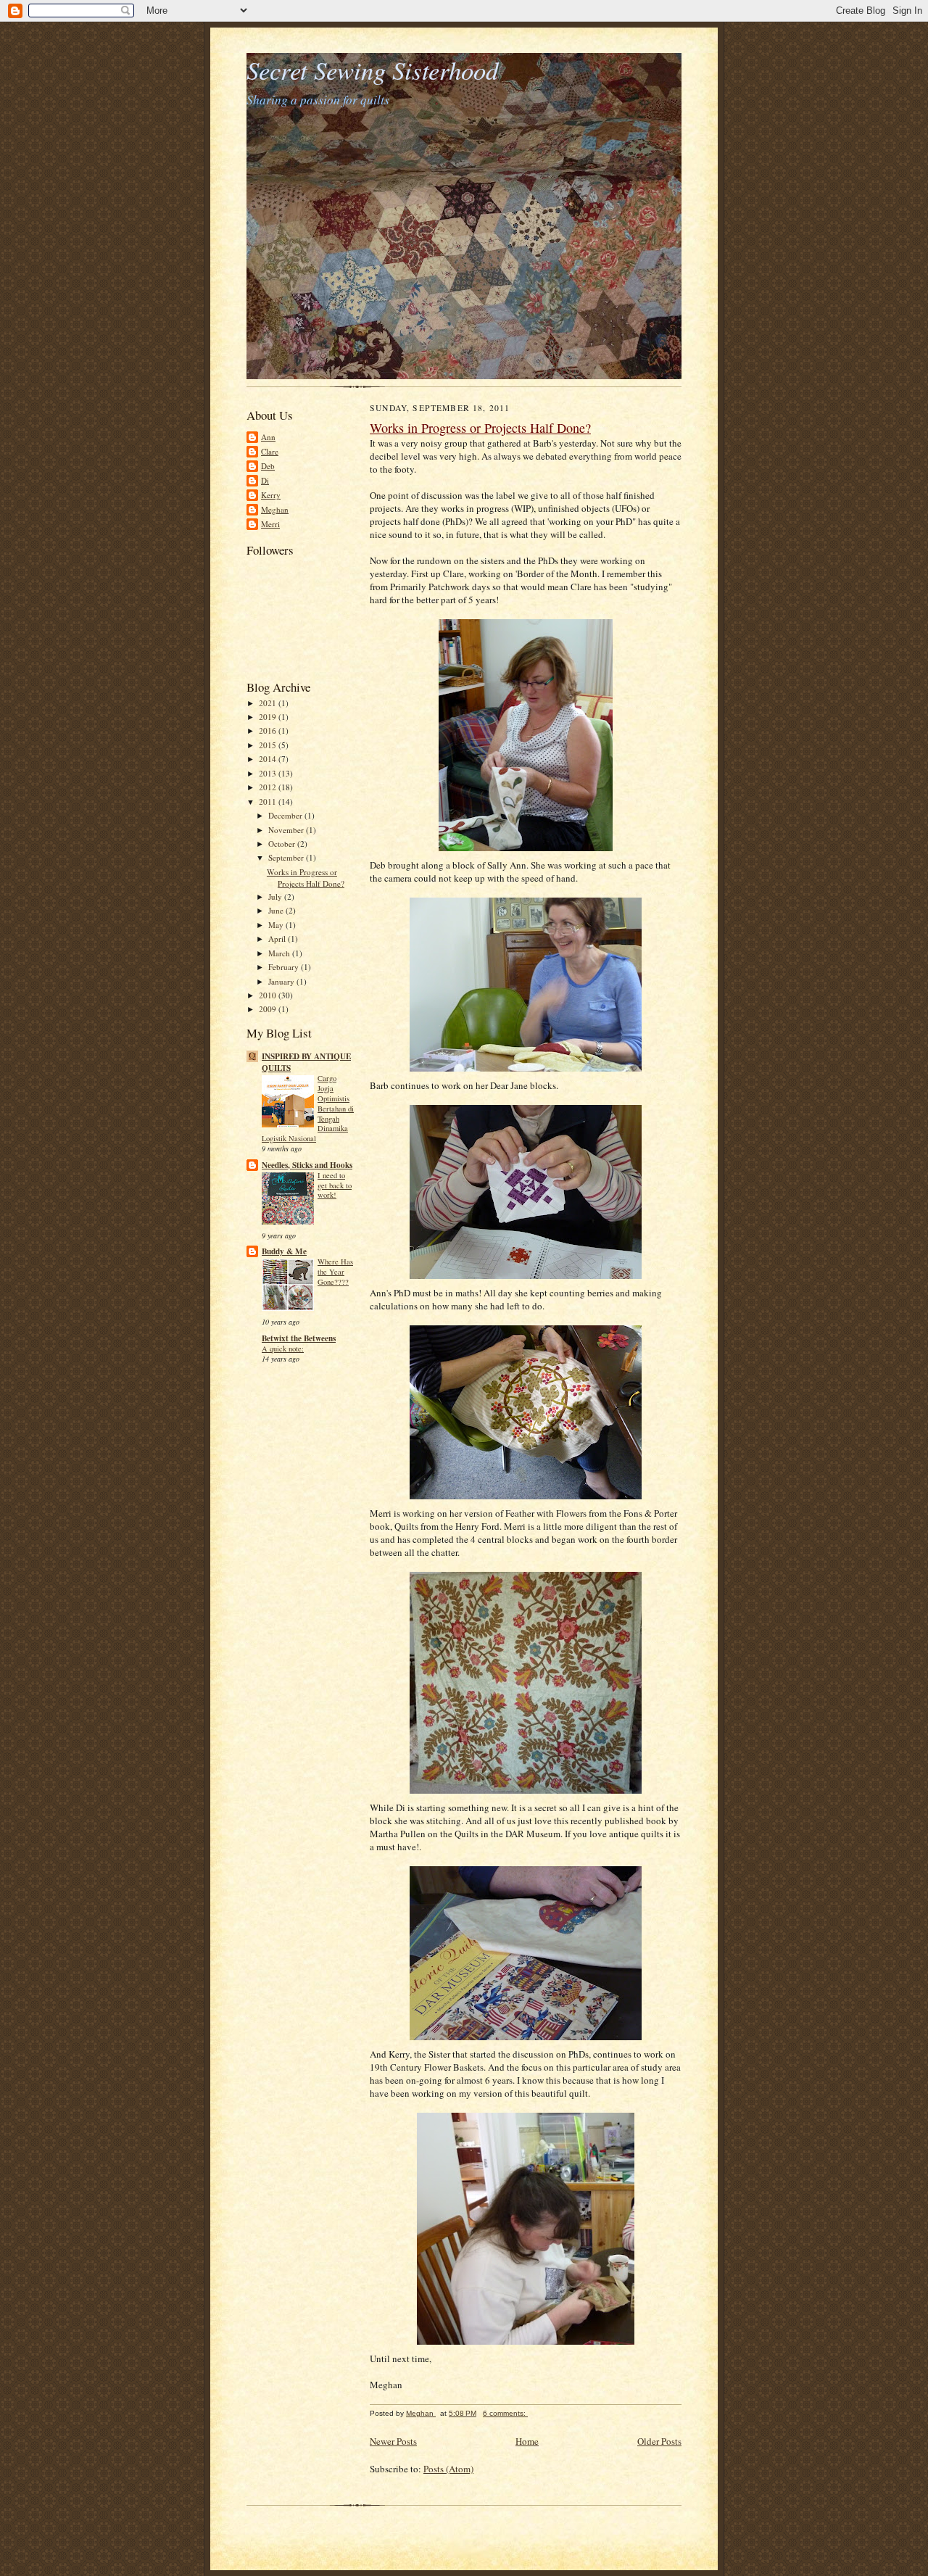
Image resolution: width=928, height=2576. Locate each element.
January (282, 981)
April (278, 939)
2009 (269, 1009)
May (277, 925)
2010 (269, 995)
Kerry (271, 495)
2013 (269, 773)
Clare (270, 451)
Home (527, 2441)
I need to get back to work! (335, 1185)
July (276, 896)
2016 (269, 730)
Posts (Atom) (448, 2469)
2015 (269, 745)
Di (265, 480)
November (287, 830)
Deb (268, 466)
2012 (269, 787)
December (286, 815)
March (280, 953)
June (277, 910)
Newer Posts (393, 2441)
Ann (268, 437)
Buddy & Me (284, 1251)
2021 (269, 703)
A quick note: (283, 1349)
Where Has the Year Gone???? (335, 1272)
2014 (269, 759)
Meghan (275, 509)
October (283, 844)
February (285, 967)
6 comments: (505, 2413)
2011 (269, 802)
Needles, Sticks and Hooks (307, 1165)
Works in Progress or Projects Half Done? (306, 878)
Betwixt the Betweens (299, 1338)
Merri (270, 524)
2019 (269, 717)
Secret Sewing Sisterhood (372, 70)
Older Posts (659, 2441)
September (287, 857)
